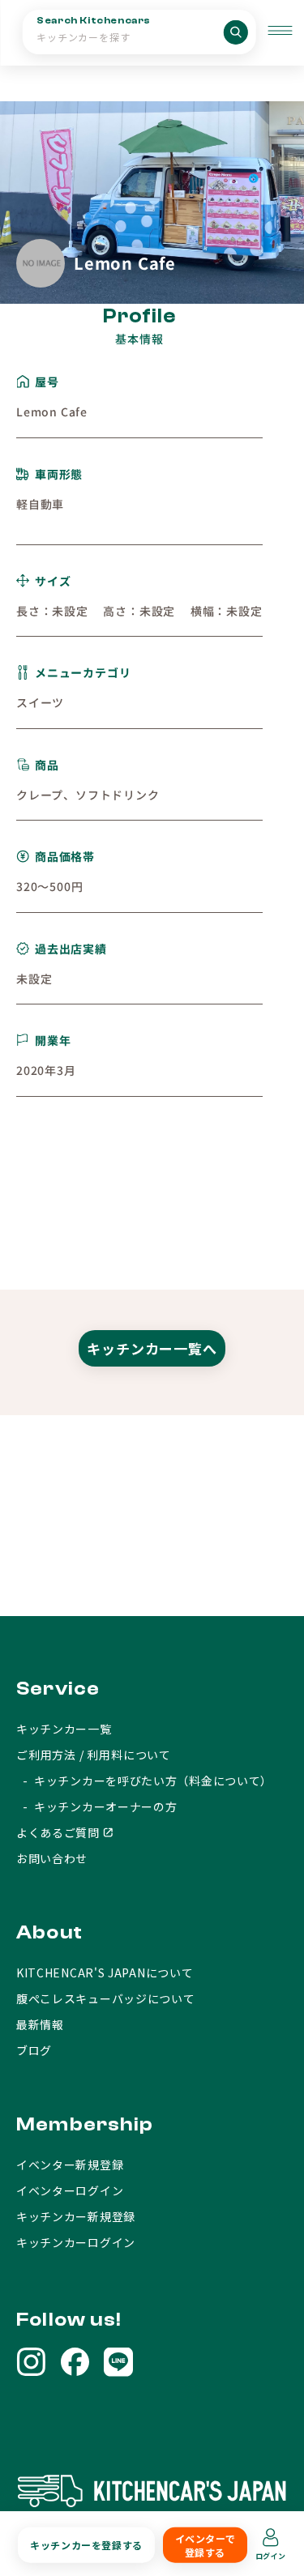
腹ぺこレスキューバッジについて (106, 1998)
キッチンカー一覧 (64, 1729)
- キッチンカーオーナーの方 (97, 1806)
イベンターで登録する (206, 2545)
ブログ (34, 2050)
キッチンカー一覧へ (152, 1348)
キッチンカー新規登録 (76, 2216)
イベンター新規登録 (70, 2164)
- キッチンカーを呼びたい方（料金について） (144, 1781)
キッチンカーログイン (76, 2242)
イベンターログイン (70, 2190)
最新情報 (40, 2024)
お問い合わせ (52, 1858)
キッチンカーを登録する (86, 2545)
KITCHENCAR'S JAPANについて (105, 1973)
